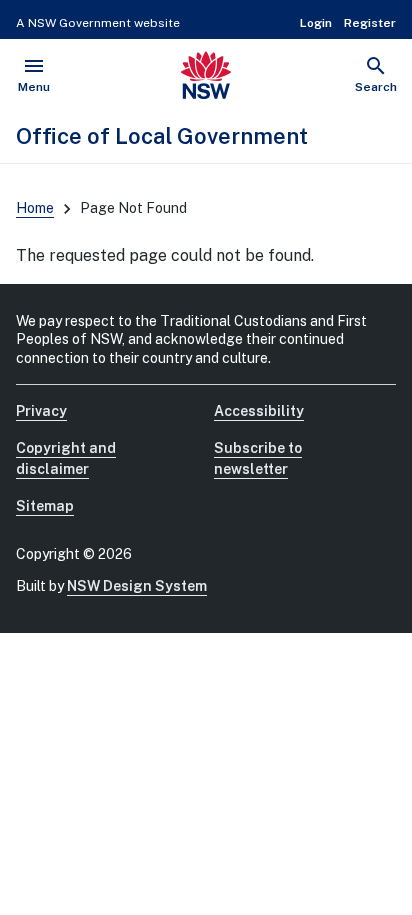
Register (370, 23)
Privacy (41, 411)
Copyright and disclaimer (66, 458)
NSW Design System (137, 586)
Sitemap (45, 506)
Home (35, 208)
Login (316, 23)
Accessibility (259, 411)
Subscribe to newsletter (258, 458)
